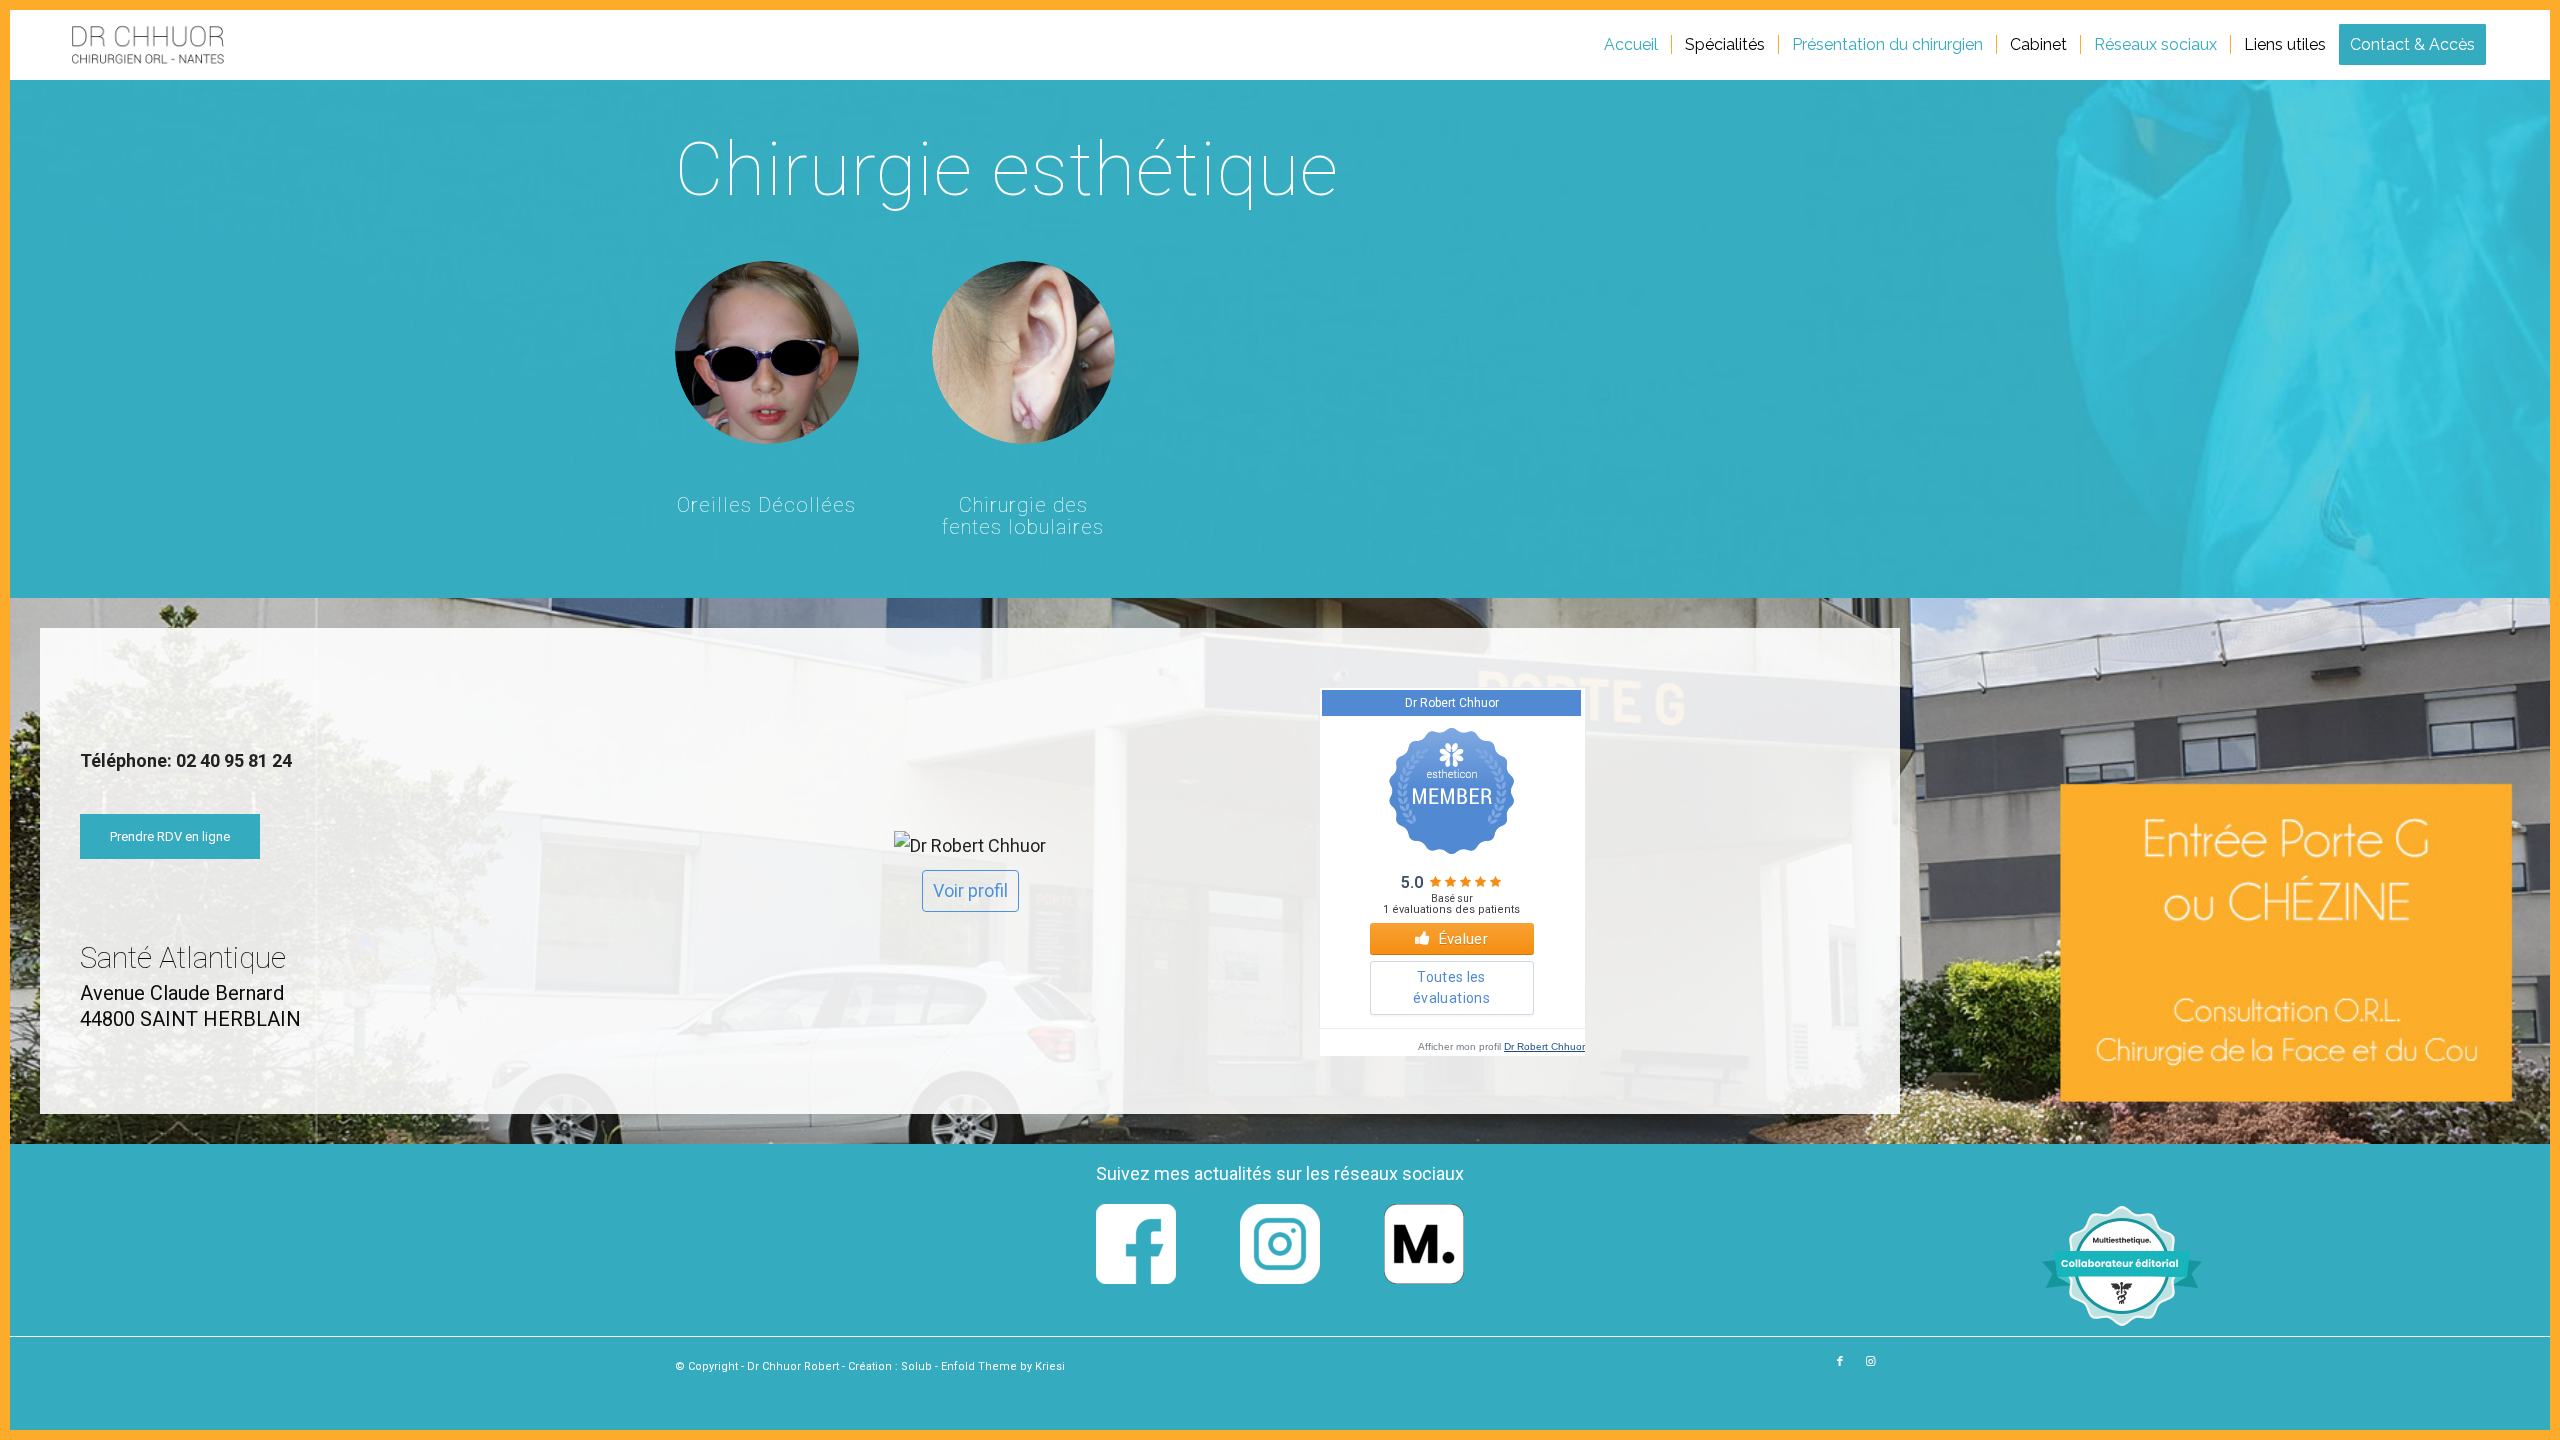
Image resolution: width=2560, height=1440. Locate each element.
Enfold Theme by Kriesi (1003, 1366)
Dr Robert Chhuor (1544, 1046)
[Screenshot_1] (147, 45)
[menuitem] (1631, 45)
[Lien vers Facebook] (1840, 1362)
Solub (918, 1366)
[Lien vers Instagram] (1870, 1362)
